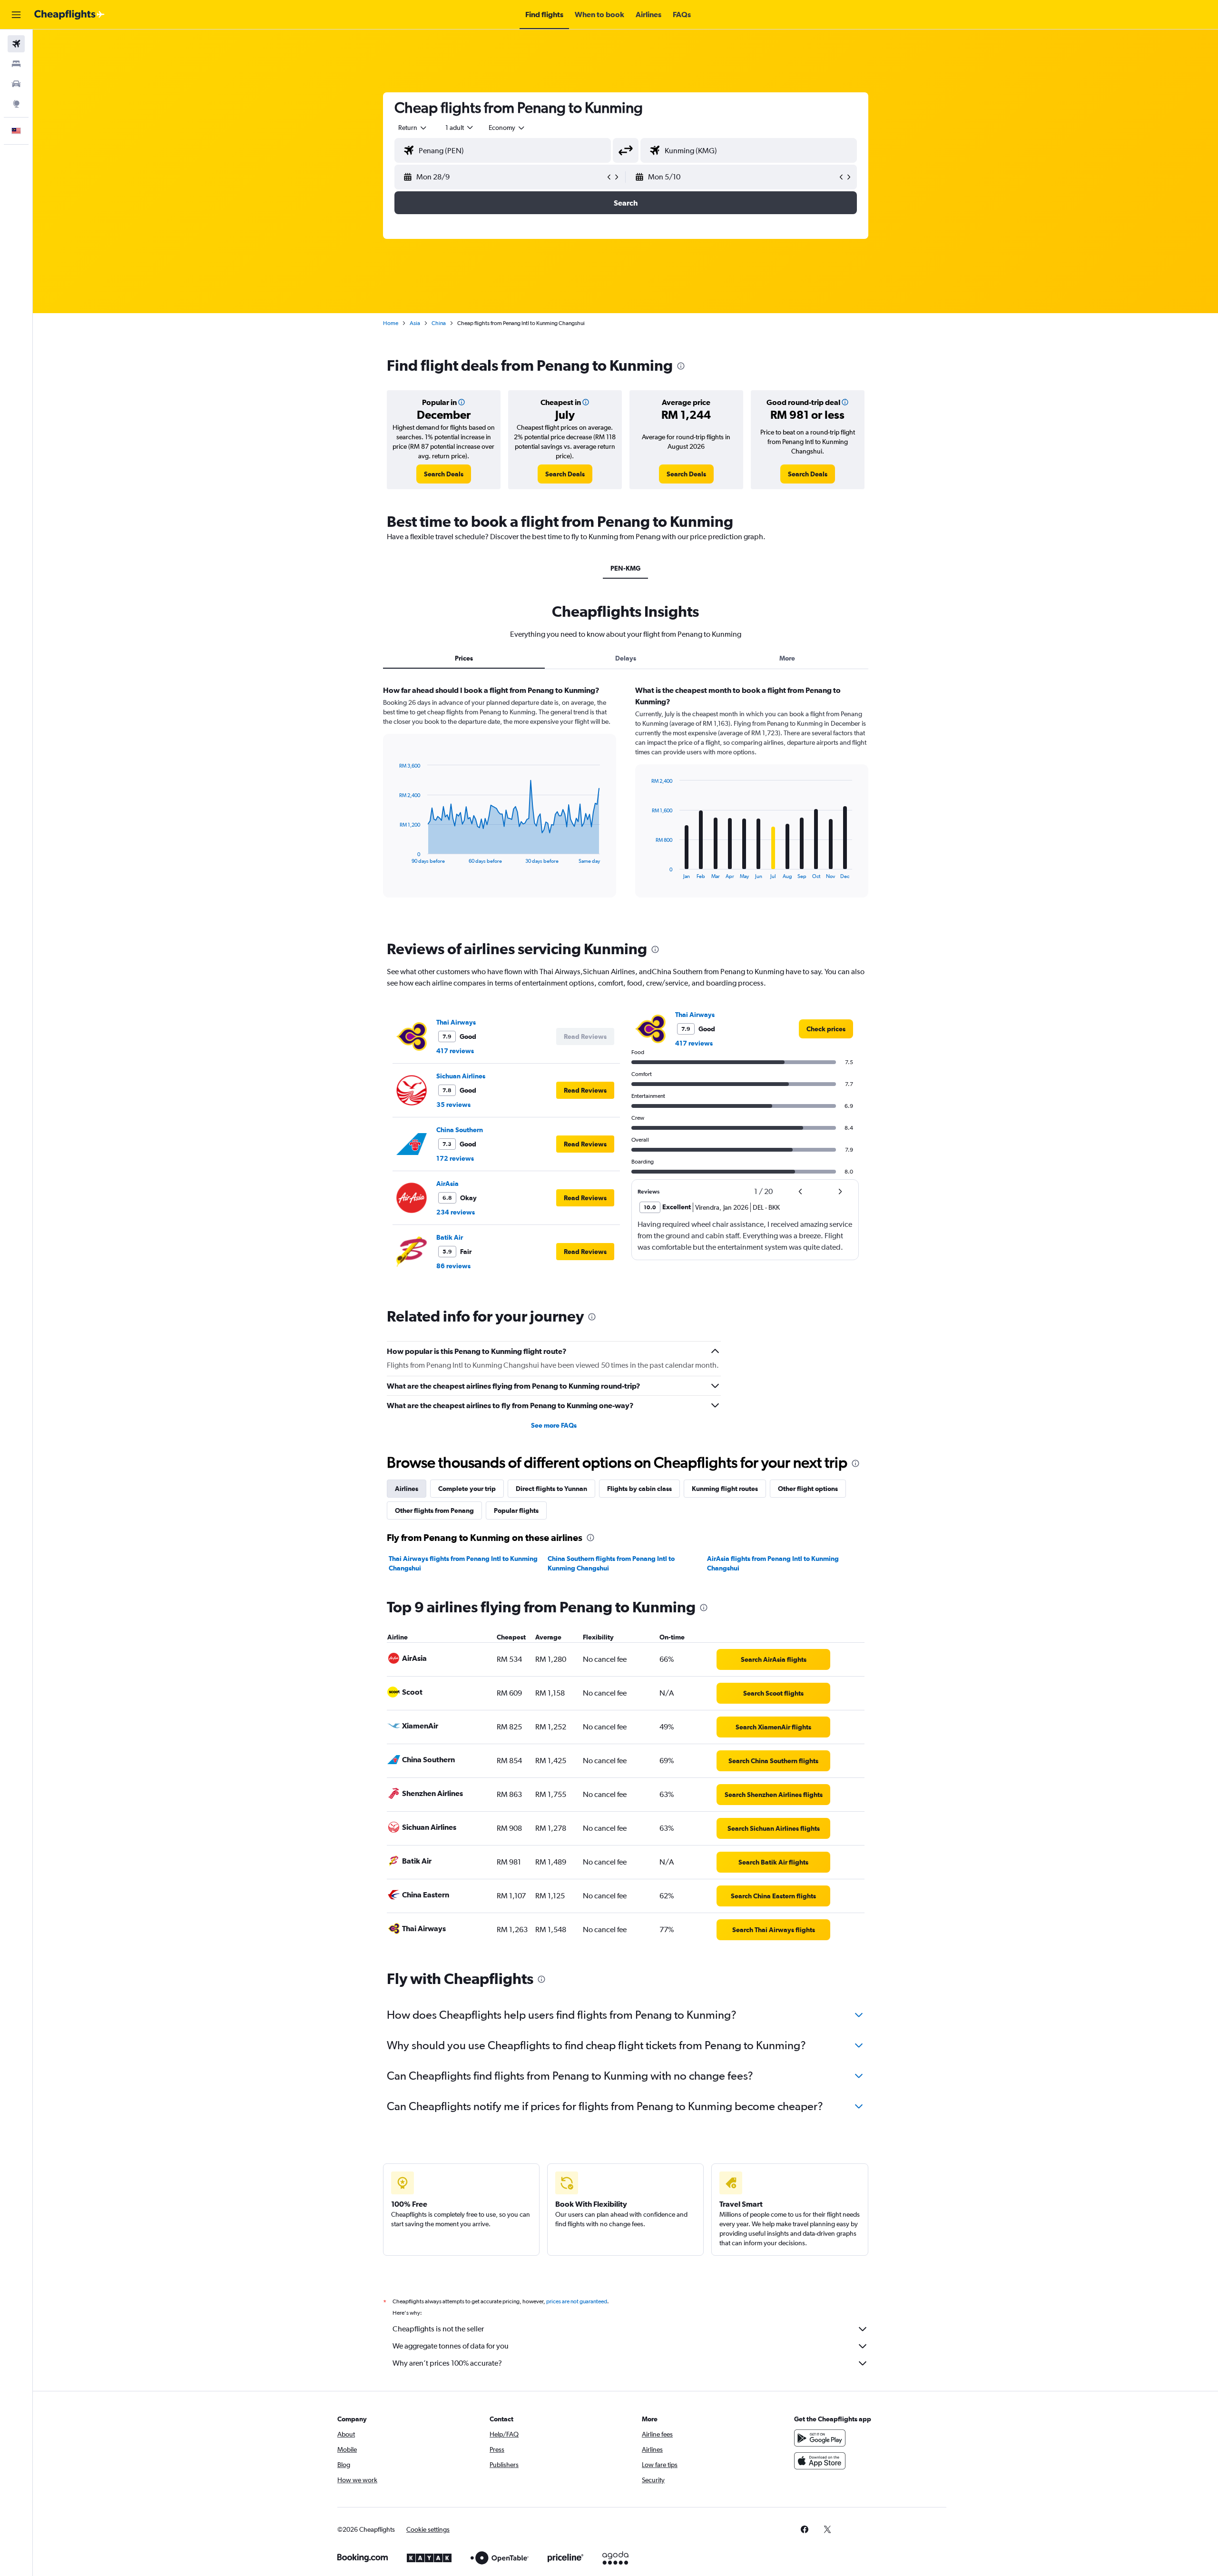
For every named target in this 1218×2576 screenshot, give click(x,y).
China (439, 323)
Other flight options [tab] (808, 1489)
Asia (415, 323)
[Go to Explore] (16, 104)
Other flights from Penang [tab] (434, 1510)
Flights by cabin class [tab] (639, 1489)
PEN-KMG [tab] (625, 568)
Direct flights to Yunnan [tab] (551, 1489)
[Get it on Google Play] (820, 2438)
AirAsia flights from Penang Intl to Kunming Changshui (773, 1563)
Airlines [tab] (407, 1489)
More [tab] (787, 658)
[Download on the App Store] (820, 2461)
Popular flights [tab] (516, 1510)
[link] (444, 474)
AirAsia (447, 1184)
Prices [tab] (464, 658)
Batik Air (450, 1237)
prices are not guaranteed (577, 2301)
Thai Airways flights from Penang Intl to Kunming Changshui (463, 1563)
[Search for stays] (16, 64)
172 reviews (455, 1158)
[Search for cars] (16, 84)
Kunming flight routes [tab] (725, 1489)
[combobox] (413, 128)
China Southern (460, 1130)
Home (391, 323)
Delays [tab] (626, 658)
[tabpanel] (626, 800)
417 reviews (455, 1051)
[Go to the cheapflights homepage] (69, 15)
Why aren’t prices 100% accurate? (447, 2363)
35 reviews (453, 1105)
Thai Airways (456, 1022)
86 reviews (453, 1266)
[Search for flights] (16, 44)
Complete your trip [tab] (467, 1489)
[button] (16, 15)
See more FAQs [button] (554, 1425)
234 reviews (456, 1212)
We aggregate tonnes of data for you (451, 2346)
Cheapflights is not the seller (438, 2329)
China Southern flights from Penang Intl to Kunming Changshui (611, 1563)
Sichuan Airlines (461, 1076)
